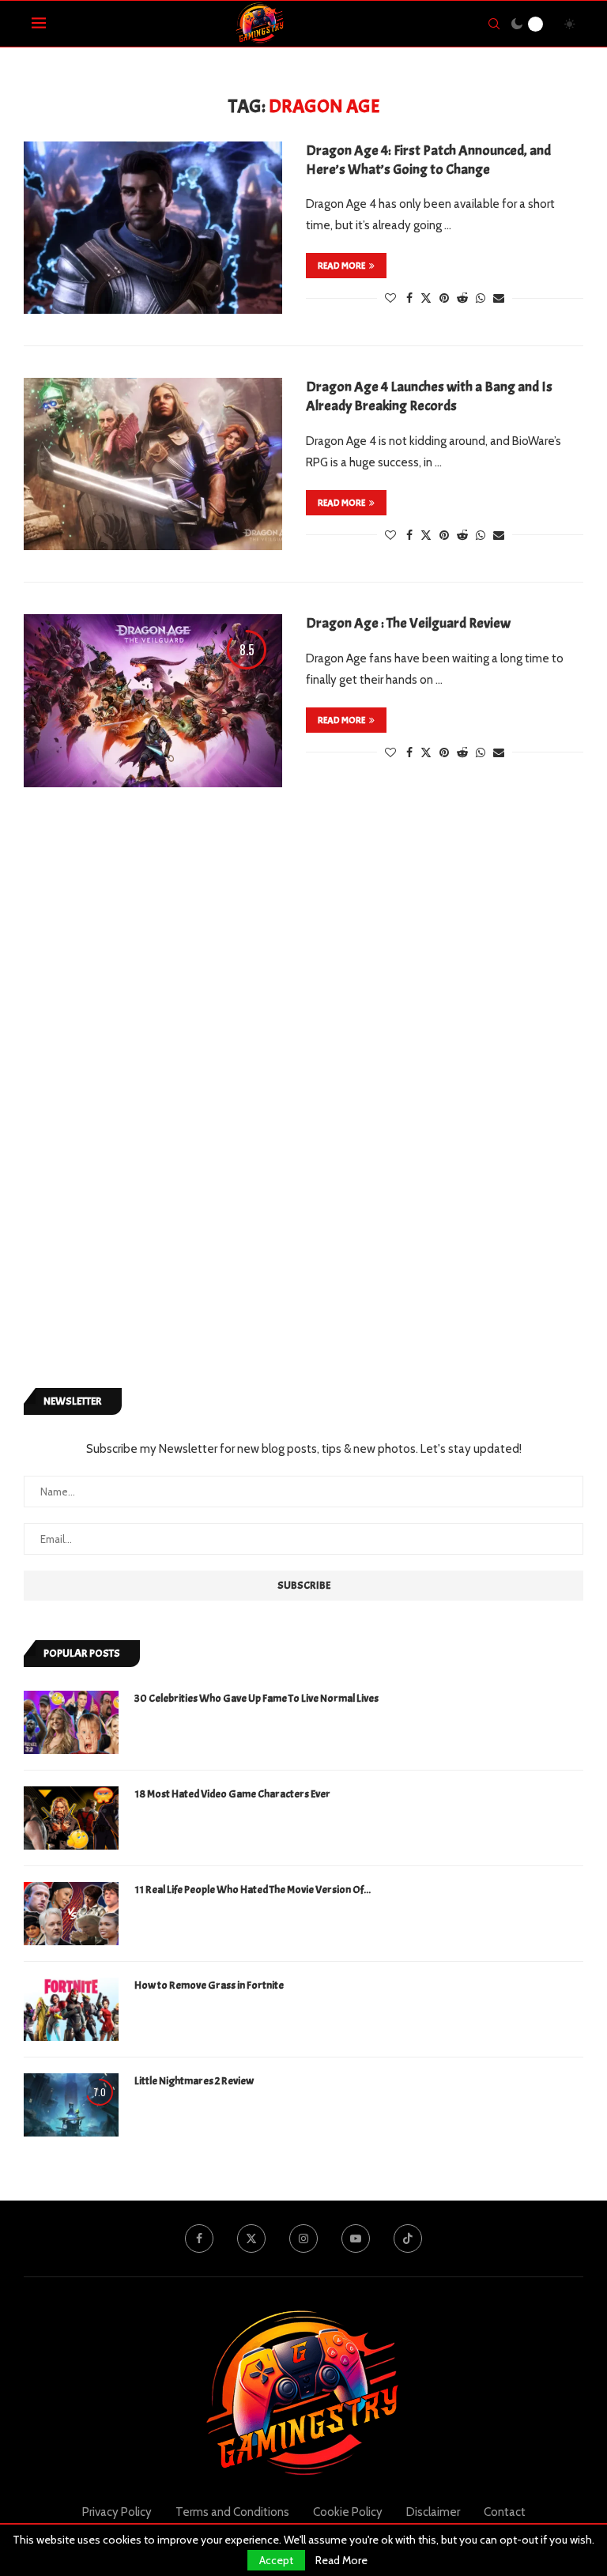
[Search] (494, 24)
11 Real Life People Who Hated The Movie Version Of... (253, 1890)
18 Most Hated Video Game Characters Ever (232, 1794)
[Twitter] (251, 2238)
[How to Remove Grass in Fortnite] (71, 2009)
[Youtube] (356, 2238)
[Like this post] (390, 298)
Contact (505, 2512)
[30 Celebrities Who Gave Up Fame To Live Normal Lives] (71, 1722)
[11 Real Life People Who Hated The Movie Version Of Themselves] (71, 1914)
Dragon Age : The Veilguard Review (408, 623)
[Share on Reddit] (462, 298)
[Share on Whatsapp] (481, 298)
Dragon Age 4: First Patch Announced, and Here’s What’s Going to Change (428, 160)
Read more (341, 266)
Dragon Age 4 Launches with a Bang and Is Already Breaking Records (429, 396)
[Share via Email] (499, 298)
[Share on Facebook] (409, 298)
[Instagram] (303, 2238)
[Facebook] (199, 2238)
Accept (276, 2560)
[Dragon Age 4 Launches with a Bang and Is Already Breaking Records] (153, 464)
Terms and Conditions (232, 2512)
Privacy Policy (117, 2512)
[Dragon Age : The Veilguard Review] (153, 700)
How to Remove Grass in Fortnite (209, 1985)
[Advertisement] (142, 1104)
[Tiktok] (408, 2238)
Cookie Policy (348, 2512)
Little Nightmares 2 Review (194, 2081)
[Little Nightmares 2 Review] (71, 2105)
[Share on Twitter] (426, 298)
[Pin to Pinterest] (444, 298)
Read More (341, 2560)
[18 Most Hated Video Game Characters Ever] (71, 1818)
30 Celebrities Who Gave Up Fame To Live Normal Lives (256, 1698)
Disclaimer (433, 2512)
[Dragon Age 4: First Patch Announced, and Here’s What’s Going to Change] (153, 228)
